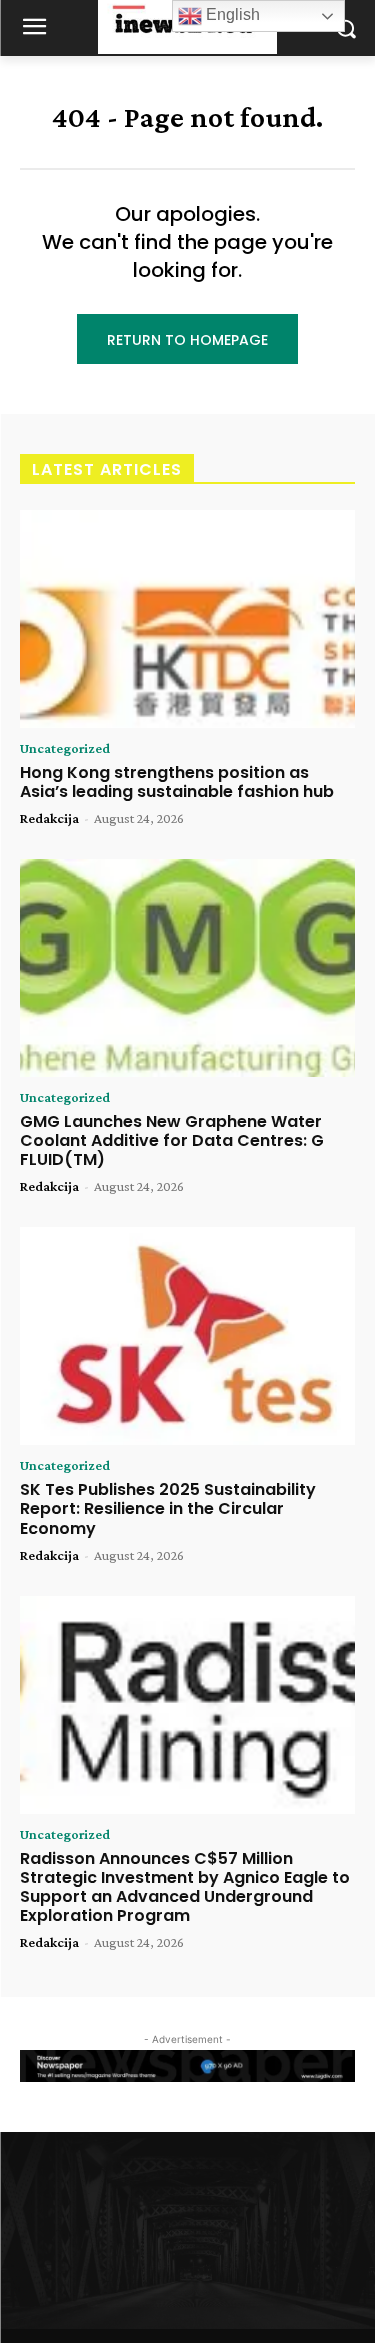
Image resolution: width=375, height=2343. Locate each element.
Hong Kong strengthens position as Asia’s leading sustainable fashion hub (177, 782)
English (231, 14)
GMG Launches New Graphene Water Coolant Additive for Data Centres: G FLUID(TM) (172, 1140)
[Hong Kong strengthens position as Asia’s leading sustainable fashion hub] (187, 619)
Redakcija (49, 818)
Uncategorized (65, 748)
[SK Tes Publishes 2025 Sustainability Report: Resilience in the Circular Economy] (187, 1336)
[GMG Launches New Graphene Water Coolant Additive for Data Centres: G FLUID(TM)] (187, 968)
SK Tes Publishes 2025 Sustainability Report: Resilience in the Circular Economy (168, 1508)
